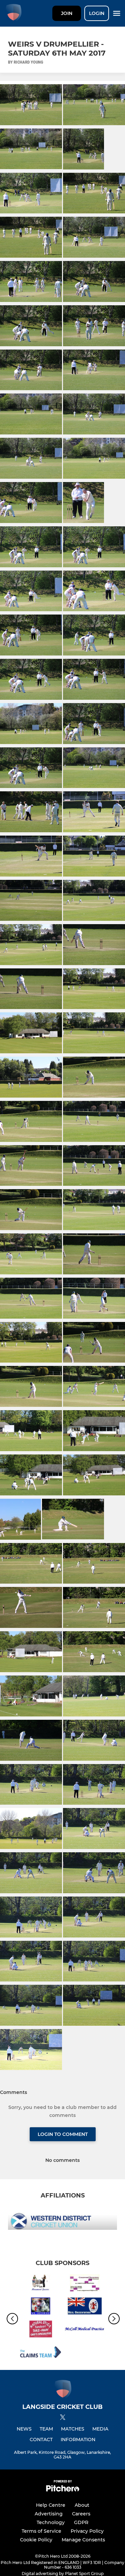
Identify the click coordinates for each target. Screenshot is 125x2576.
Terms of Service (41, 2531)
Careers (81, 2514)
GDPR (81, 2522)
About (82, 2505)
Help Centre (51, 2505)
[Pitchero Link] (63, 2490)
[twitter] (63, 2418)
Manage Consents (83, 2540)
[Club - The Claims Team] (40, 2353)
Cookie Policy (36, 2540)
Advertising (49, 2514)
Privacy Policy (87, 2531)
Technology (51, 2522)
